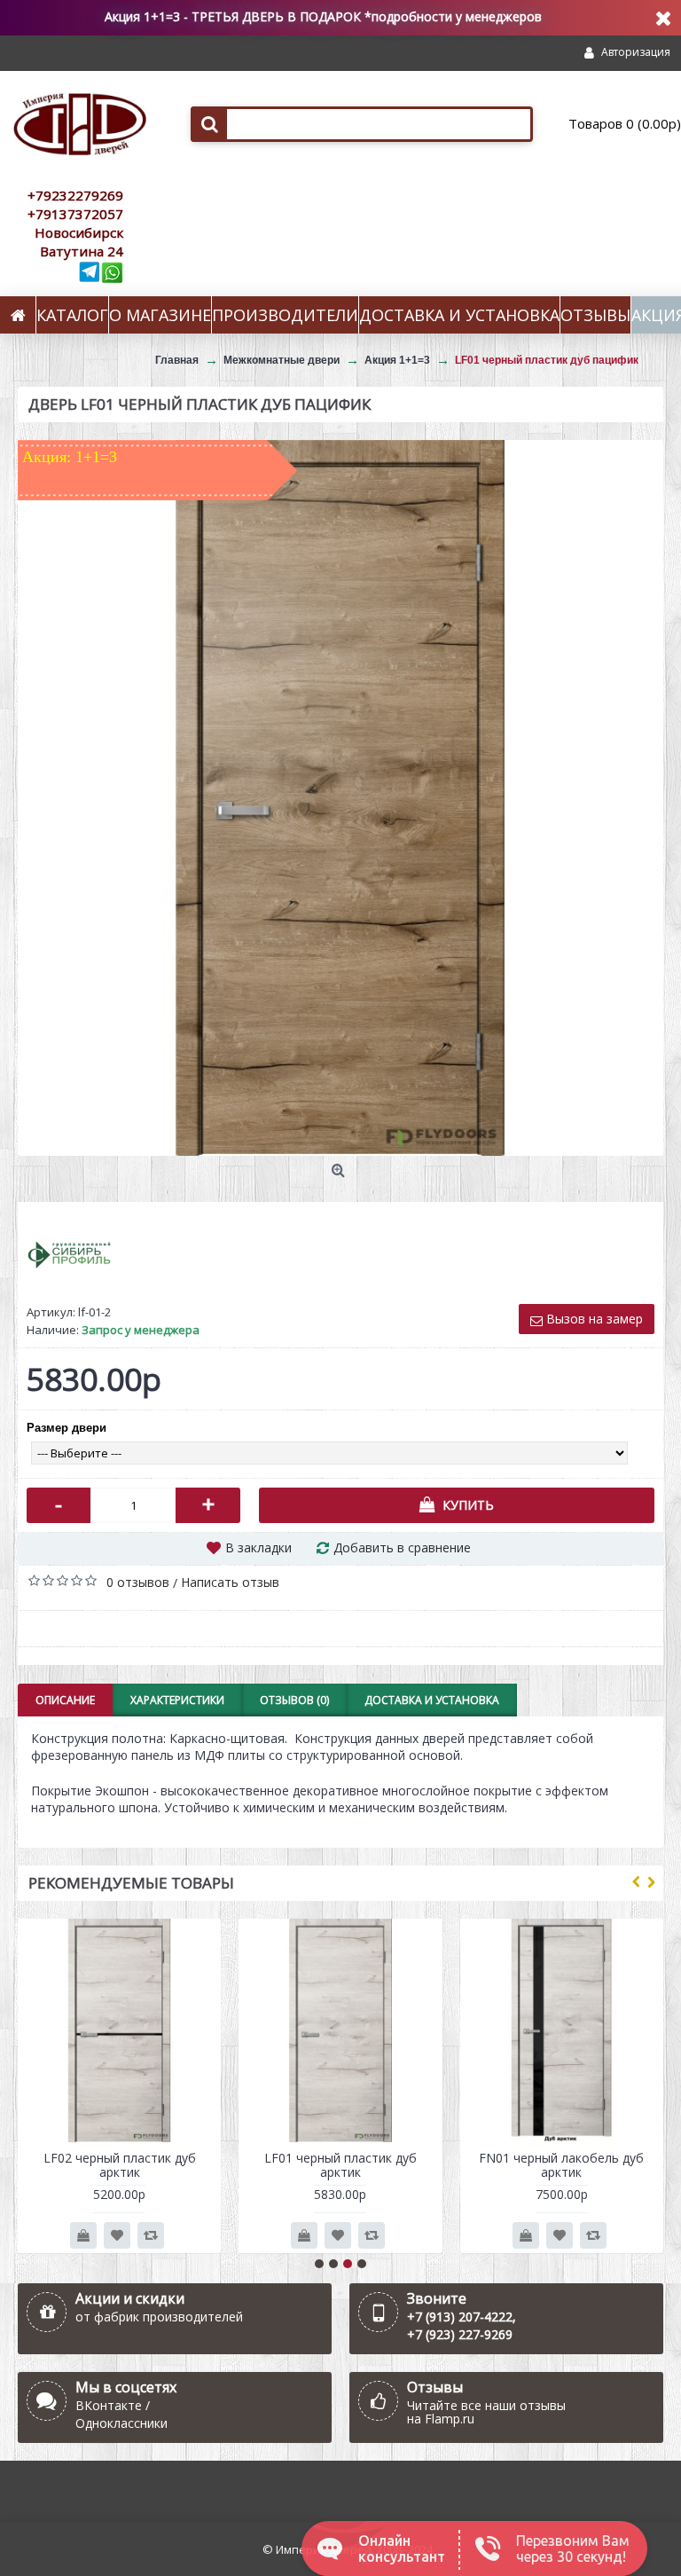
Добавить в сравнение (402, 1547)
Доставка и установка (432, 1700)
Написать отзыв (230, 1582)
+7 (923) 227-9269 (460, 2334)
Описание (65, 1700)
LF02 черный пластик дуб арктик (120, 2164)
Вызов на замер (593, 1319)
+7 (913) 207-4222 (460, 2317)
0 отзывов (138, 1582)
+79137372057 (75, 214)
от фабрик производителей (159, 2317)
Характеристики (177, 1700)
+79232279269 (75, 195)
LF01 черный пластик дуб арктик (340, 2164)
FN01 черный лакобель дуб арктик (561, 2164)
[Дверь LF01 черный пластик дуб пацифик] (340, 797)
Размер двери (67, 1428)
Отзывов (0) (294, 1700)
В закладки (258, 1547)
